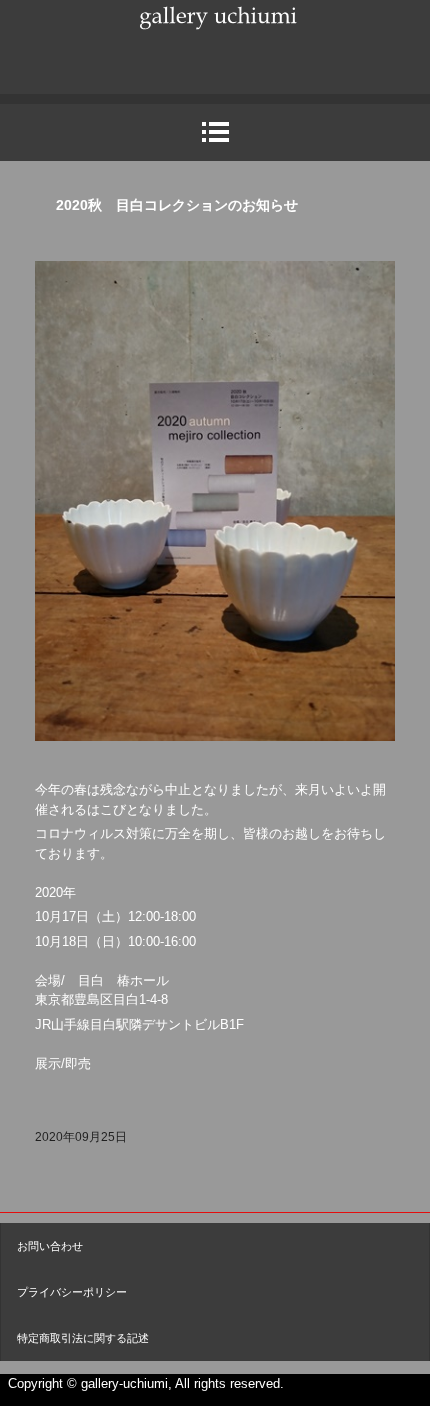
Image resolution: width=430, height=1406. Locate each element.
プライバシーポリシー (72, 1292)
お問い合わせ (50, 1246)
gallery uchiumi (215, 43)
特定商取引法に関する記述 (83, 1338)
